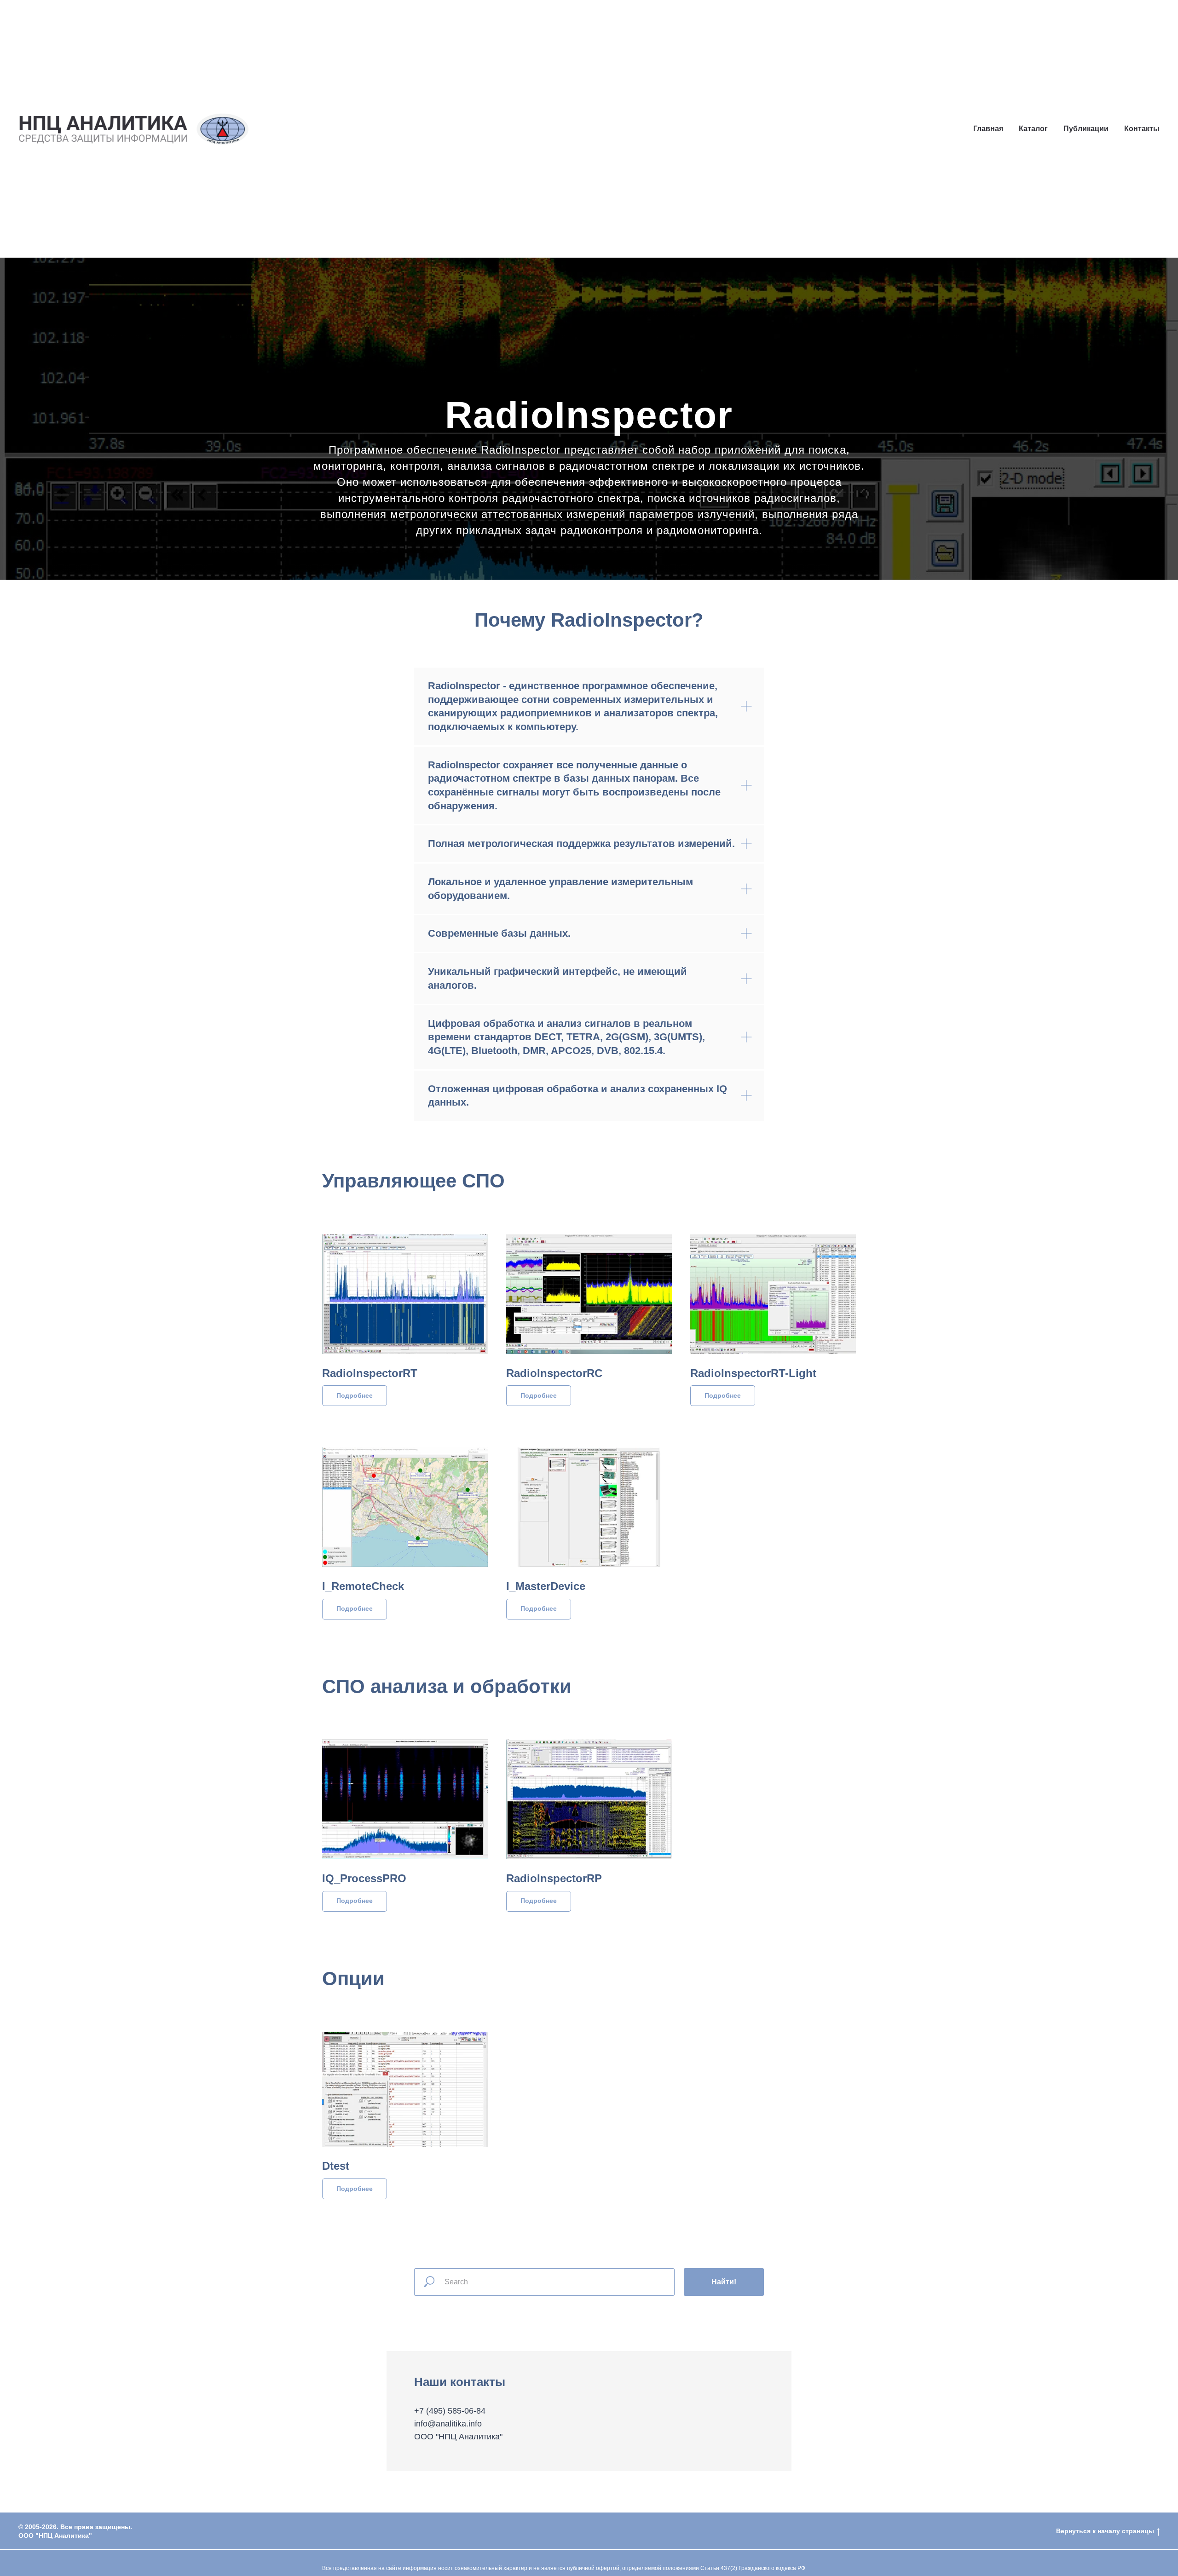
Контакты (1142, 129)
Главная (988, 129)
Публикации (1086, 129)
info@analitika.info (448, 2424)
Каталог (1033, 129)
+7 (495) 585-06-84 (450, 2411)
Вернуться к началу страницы (1105, 2531)
